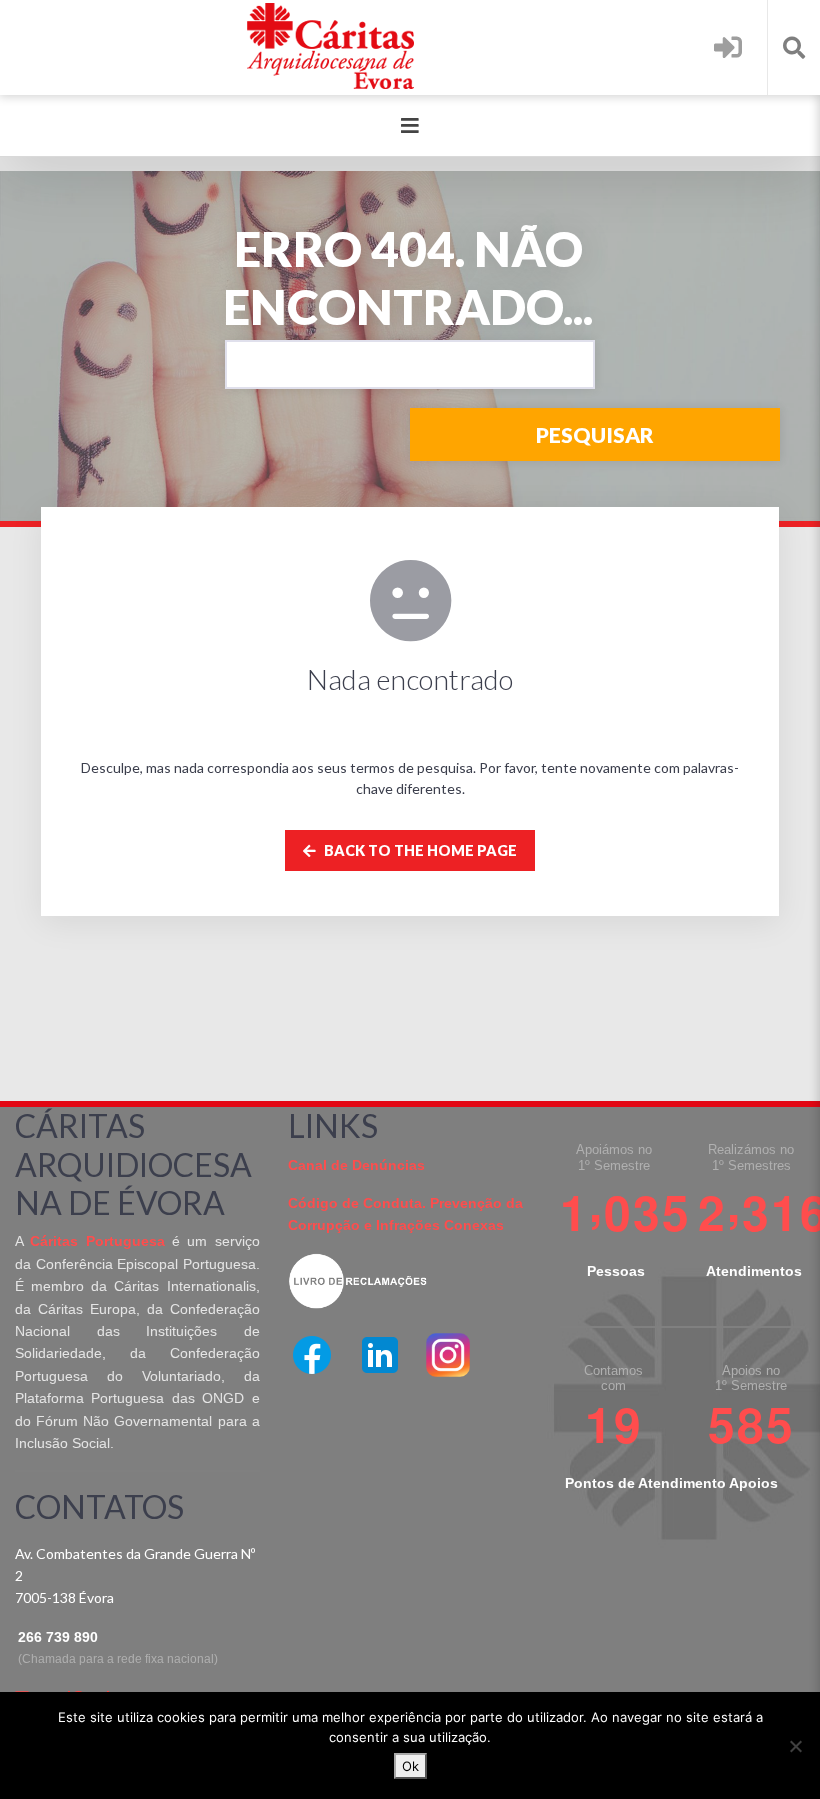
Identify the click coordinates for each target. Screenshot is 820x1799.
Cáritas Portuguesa (97, 1241)
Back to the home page (419, 850)
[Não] (795, 1746)
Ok (410, 1766)
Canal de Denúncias (356, 1165)
